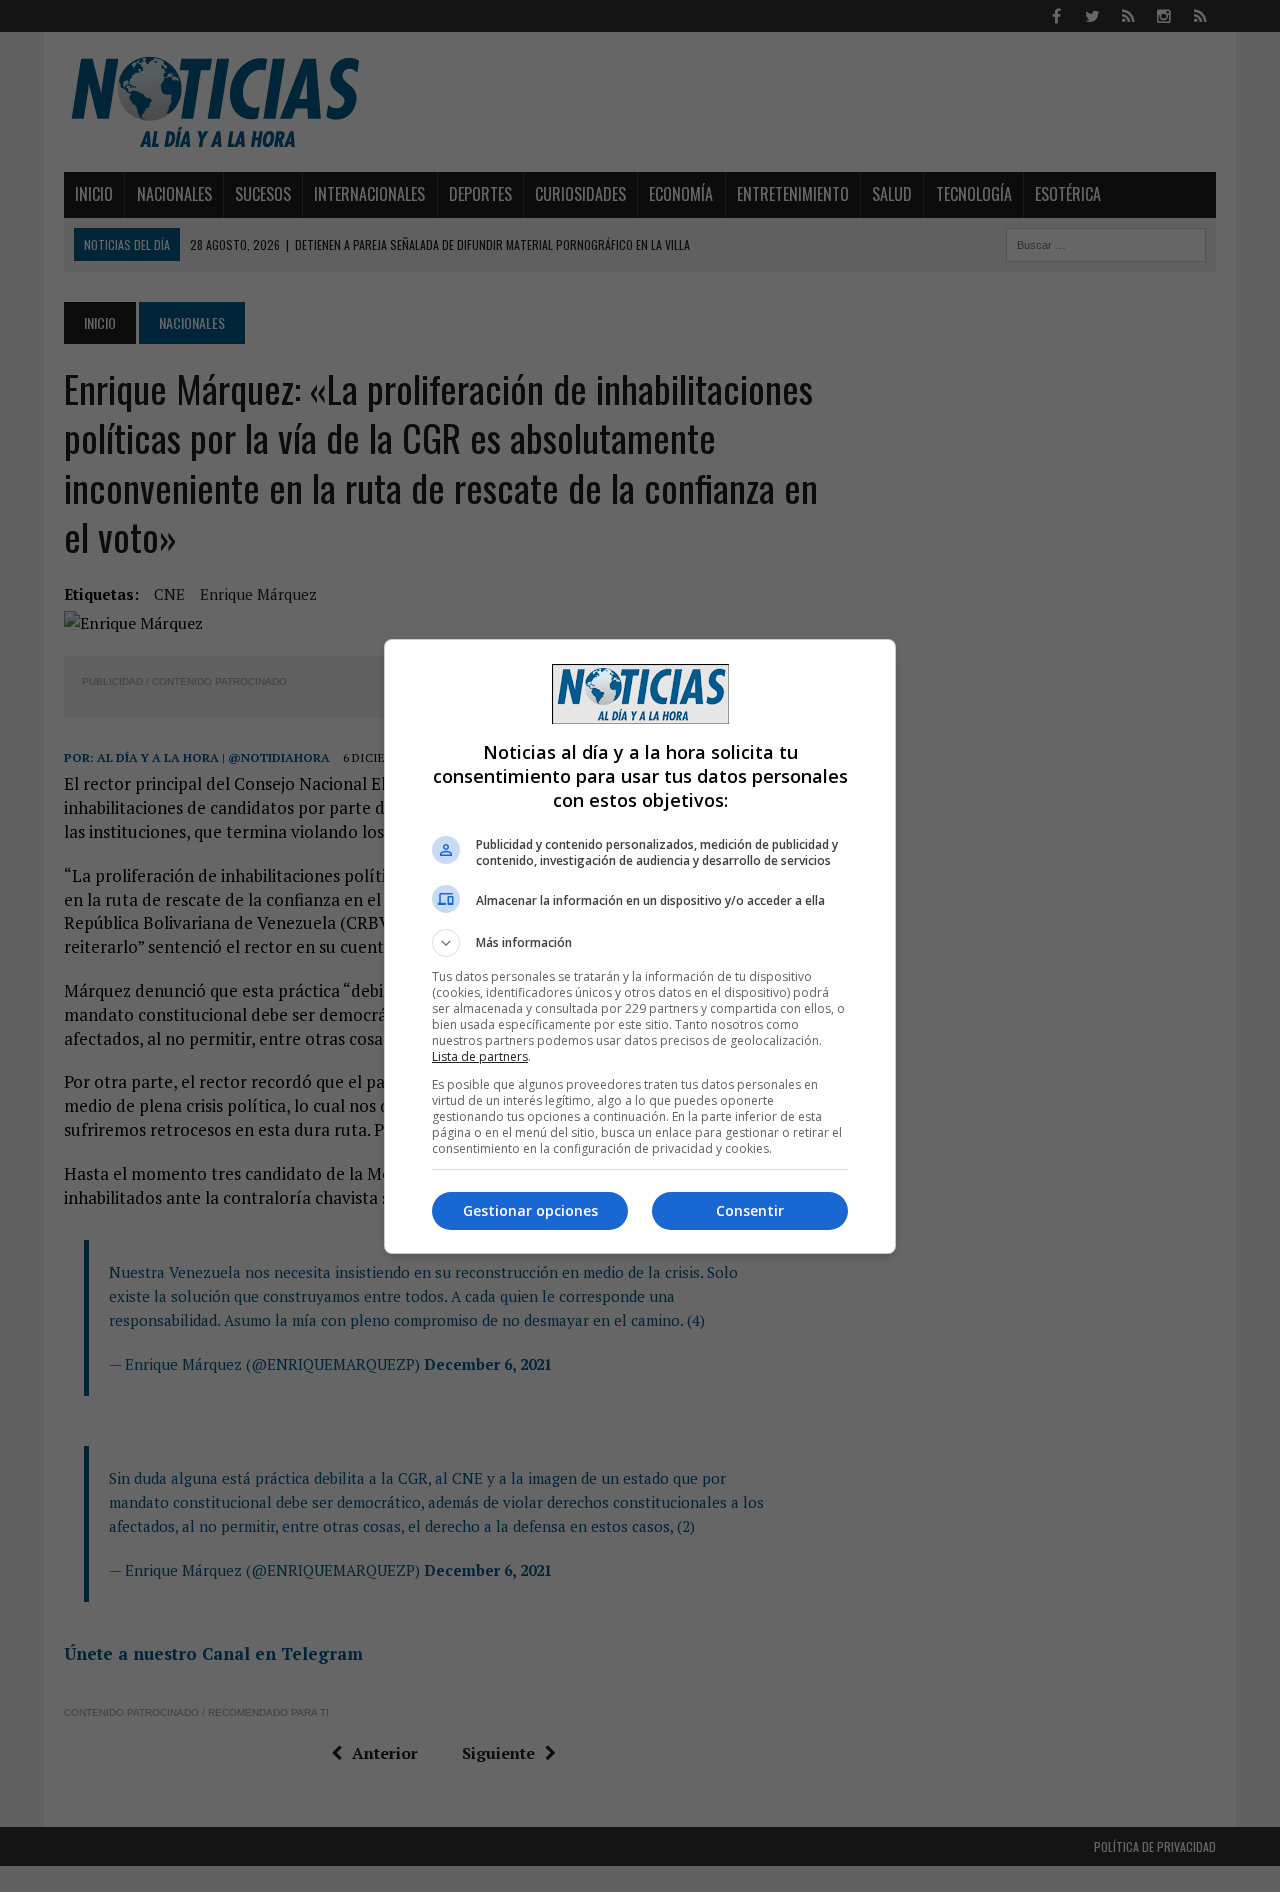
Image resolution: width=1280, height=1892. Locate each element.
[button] (640, 943)
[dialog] (640, 946)
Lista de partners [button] (480, 1056)
